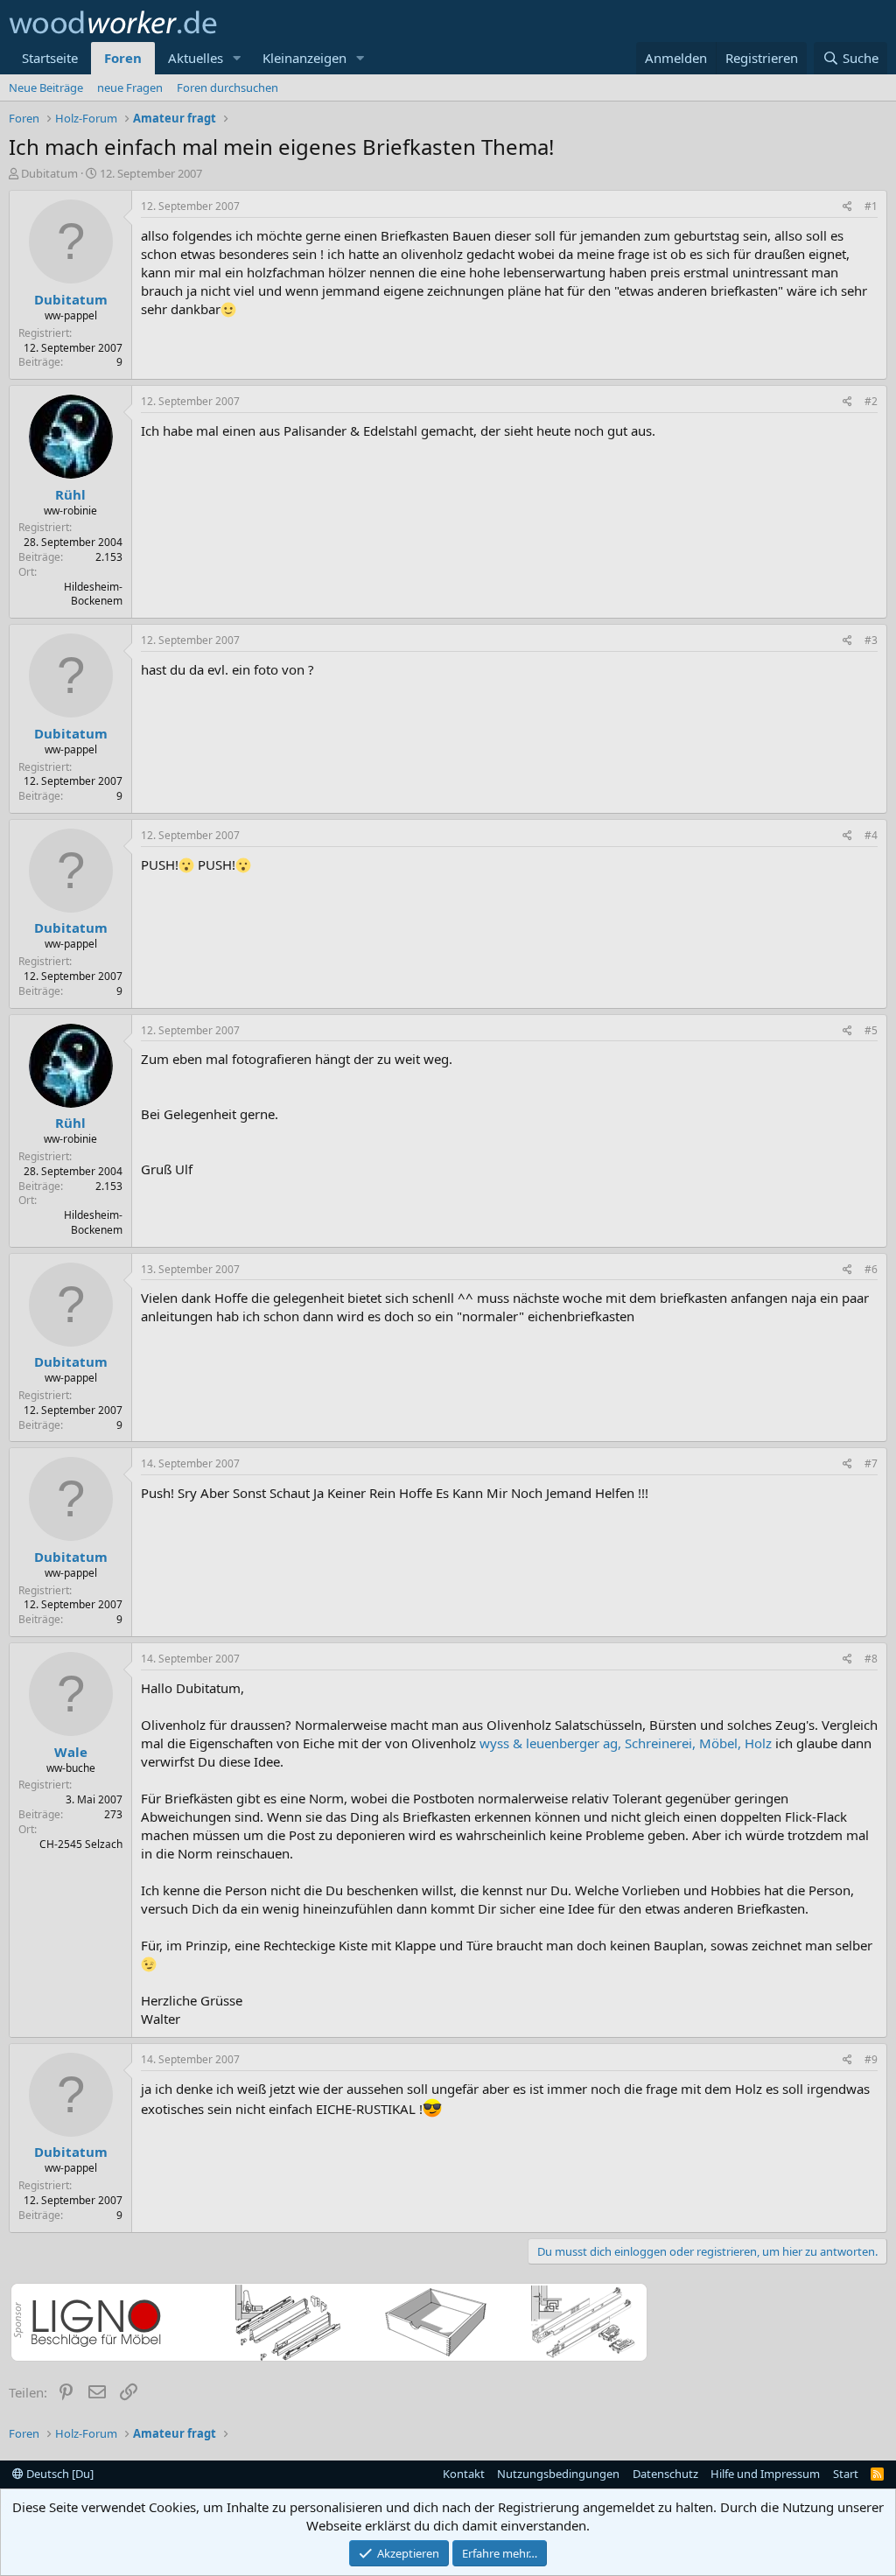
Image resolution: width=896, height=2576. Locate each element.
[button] (237, 58)
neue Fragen (130, 87)
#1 (871, 206)
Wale (71, 1752)
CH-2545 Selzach (81, 1844)
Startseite (50, 58)
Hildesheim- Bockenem (93, 594)
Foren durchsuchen (227, 87)
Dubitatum (49, 173)
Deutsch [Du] (59, 2474)
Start (846, 2474)
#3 (871, 640)
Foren (123, 58)
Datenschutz (665, 2474)
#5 (871, 1030)
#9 (871, 2059)
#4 (871, 835)
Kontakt (464, 2474)
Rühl (70, 494)
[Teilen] (847, 207)
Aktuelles (196, 58)
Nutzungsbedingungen (558, 2474)
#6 (871, 1269)
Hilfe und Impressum (765, 2474)
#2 (871, 401)
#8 (871, 1659)
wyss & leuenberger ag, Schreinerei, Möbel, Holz (626, 1743)
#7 (871, 1463)
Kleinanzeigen (304, 58)
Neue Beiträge (46, 87)
